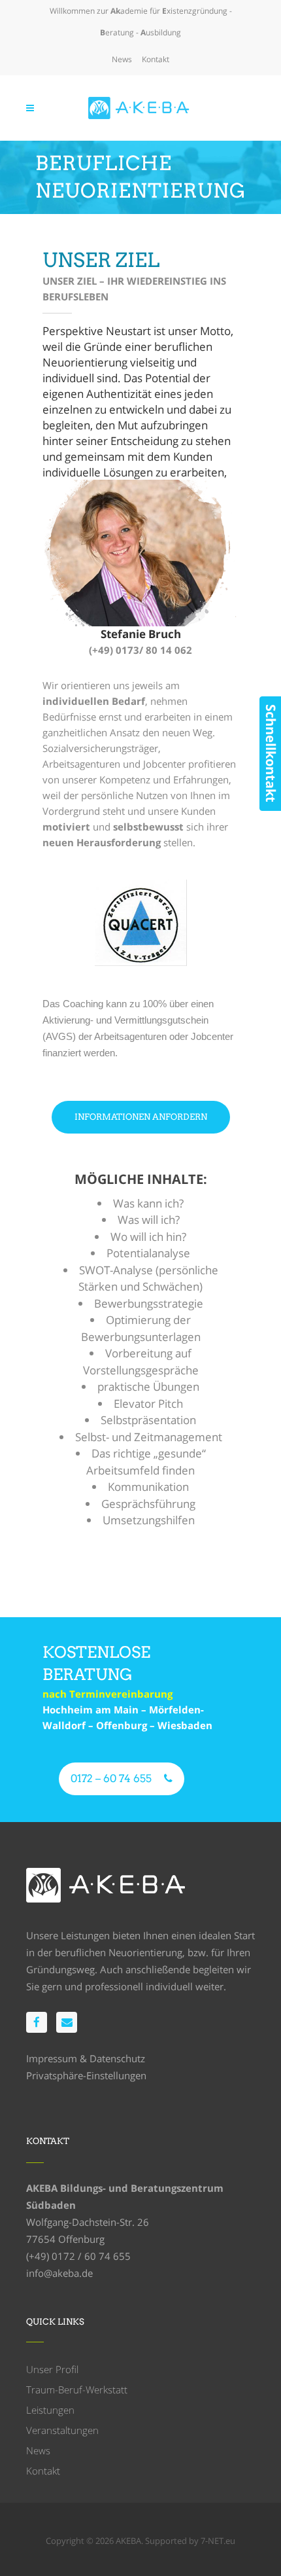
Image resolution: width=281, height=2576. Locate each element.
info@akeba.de (59, 2273)
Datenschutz (117, 2058)
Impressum (52, 2058)
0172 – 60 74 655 (111, 1779)
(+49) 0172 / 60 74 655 (78, 2256)
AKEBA (128, 2541)
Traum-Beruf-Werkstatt (77, 2389)
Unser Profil (52, 2369)
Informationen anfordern (141, 1117)
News (122, 59)
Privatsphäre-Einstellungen (86, 2075)
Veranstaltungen (62, 2430)
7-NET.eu (218, 2541)
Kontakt (156, 59)
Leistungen (50, 2410)
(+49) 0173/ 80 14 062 (140, 650)
